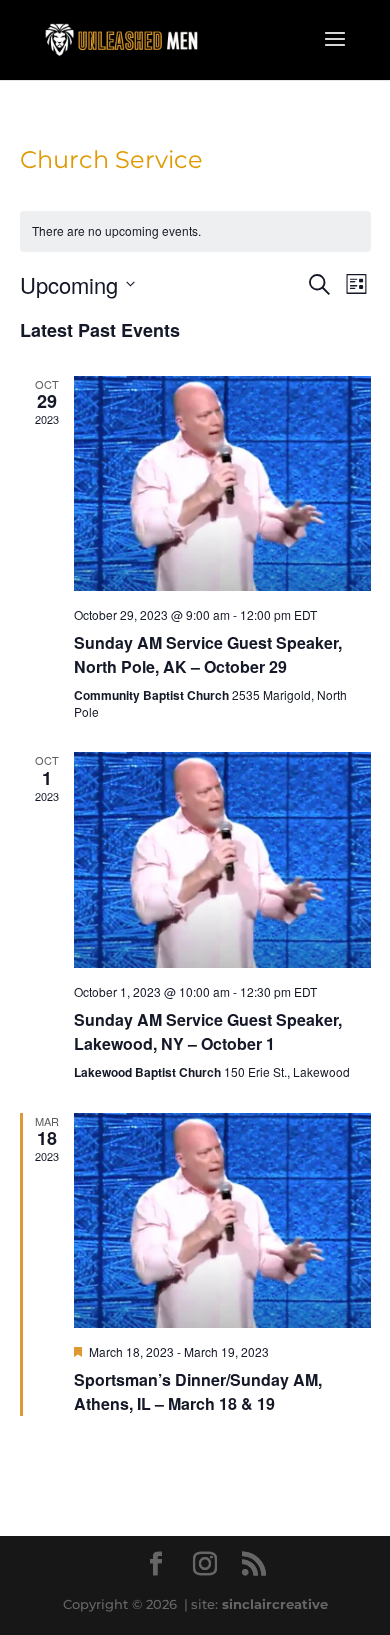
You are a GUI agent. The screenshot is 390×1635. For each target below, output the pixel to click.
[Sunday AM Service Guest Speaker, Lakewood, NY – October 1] (222, 859)
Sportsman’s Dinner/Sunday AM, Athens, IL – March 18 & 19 (198, 1391)
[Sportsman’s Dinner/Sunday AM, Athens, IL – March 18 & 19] (222, 1220)
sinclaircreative (275, 1604)
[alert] (195, 231)
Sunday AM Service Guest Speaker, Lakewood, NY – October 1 (208, 1031)
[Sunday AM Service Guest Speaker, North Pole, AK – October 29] (222, 483)
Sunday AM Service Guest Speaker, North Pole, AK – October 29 (208, 654)
